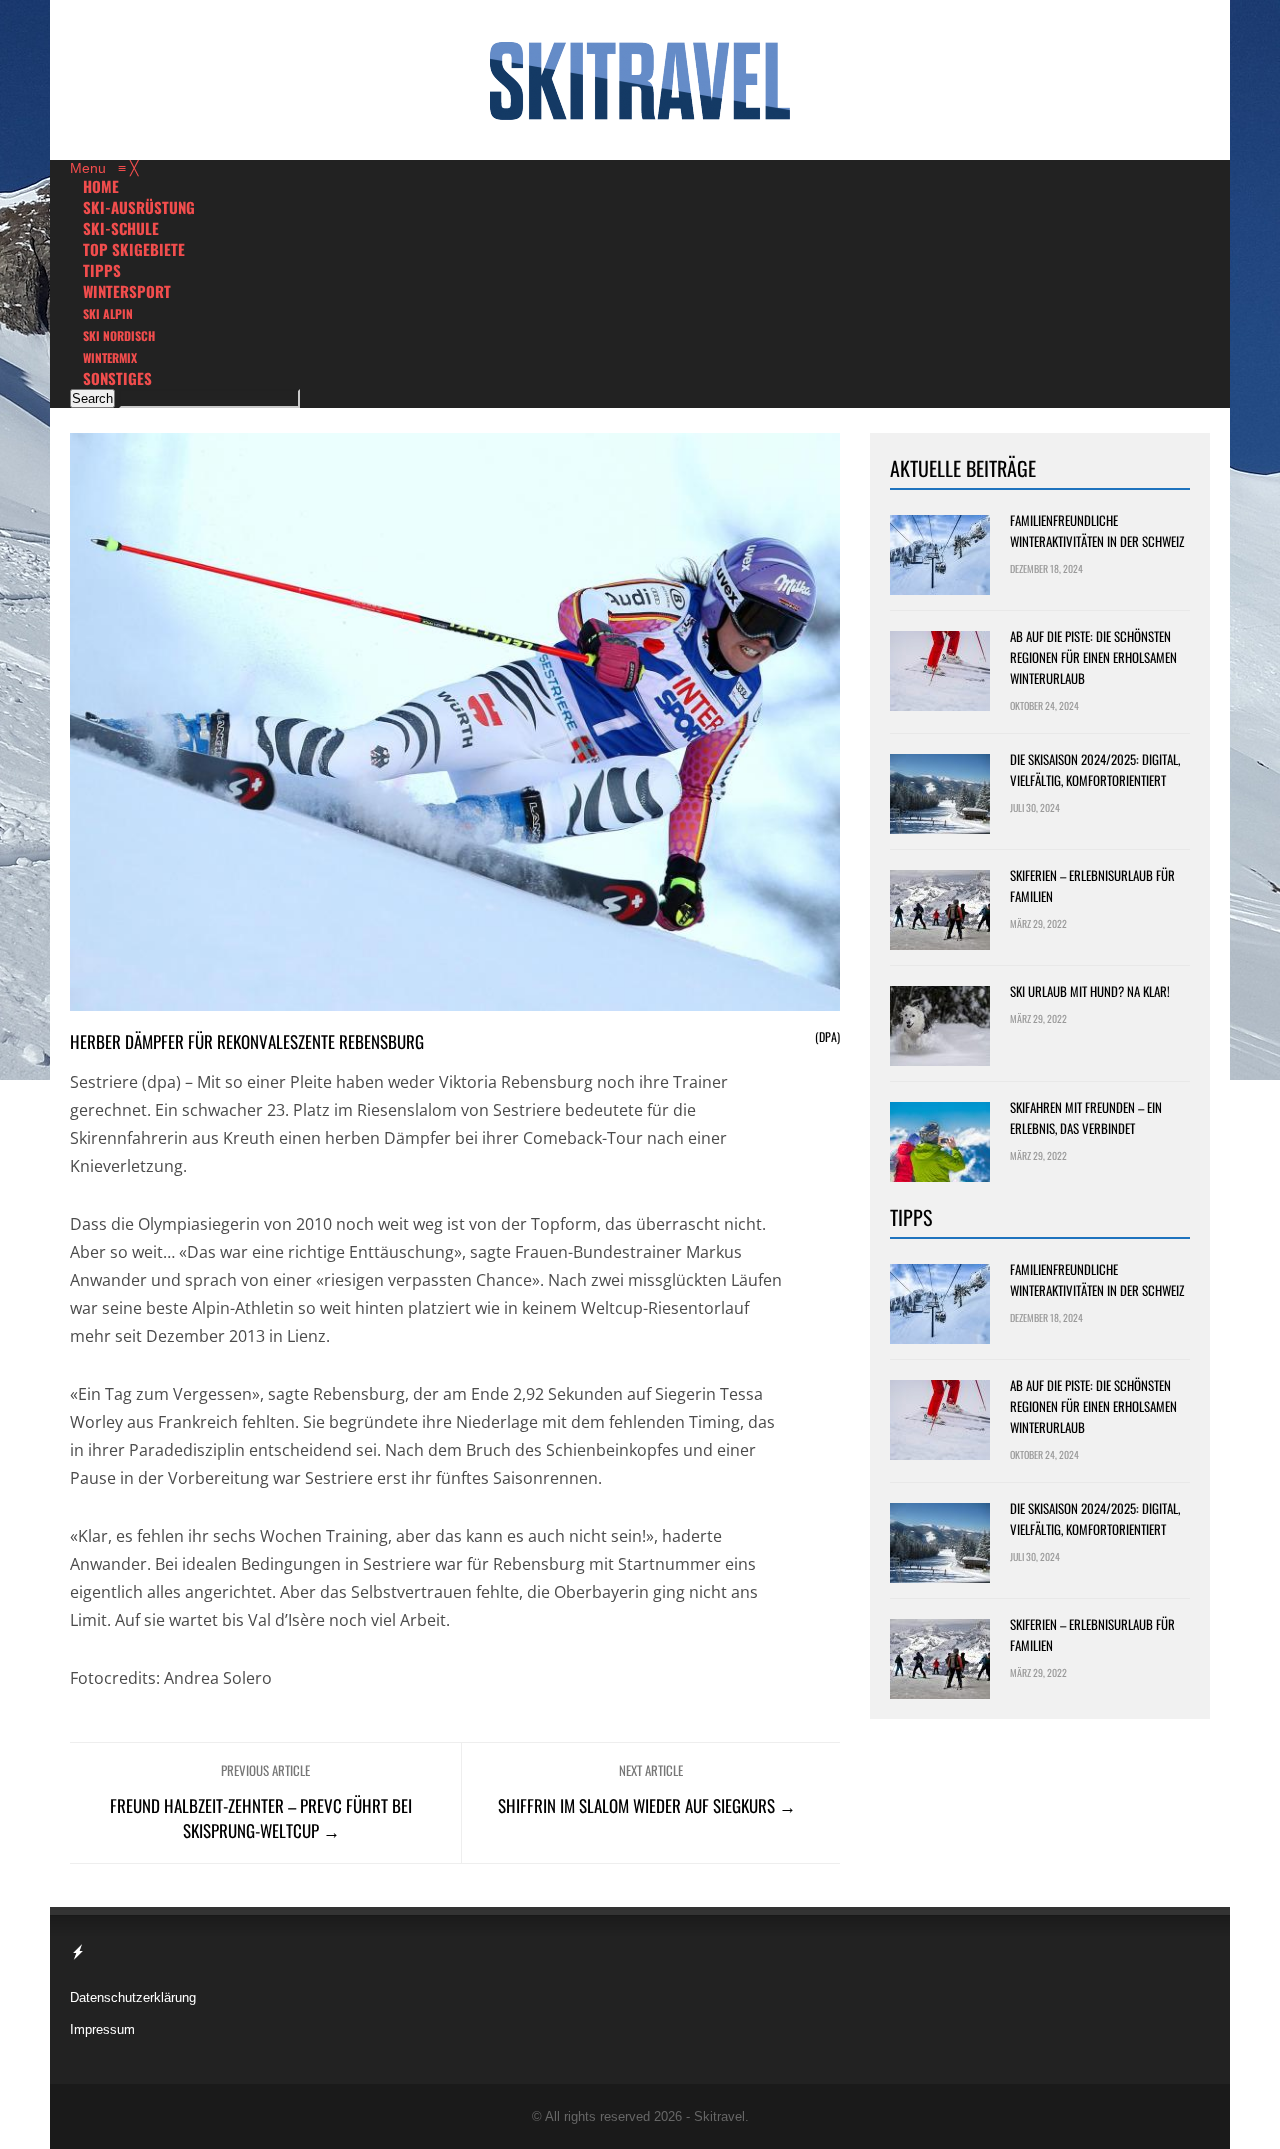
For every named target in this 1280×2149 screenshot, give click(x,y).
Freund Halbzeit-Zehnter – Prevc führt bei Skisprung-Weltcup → (261, 1818)
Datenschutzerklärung (133, 1997)
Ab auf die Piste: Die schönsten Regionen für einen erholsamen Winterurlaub (1093, 657)
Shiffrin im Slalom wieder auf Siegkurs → (647, 1805)
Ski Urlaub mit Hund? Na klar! (1090, 991)
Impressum (102, 2029)
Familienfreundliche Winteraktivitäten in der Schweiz (1097, 530)
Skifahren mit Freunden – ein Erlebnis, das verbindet (1086, 1117)
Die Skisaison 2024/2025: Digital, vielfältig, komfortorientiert (1095, 769)
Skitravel (719, 2116)
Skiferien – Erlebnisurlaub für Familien (1092, 885)
